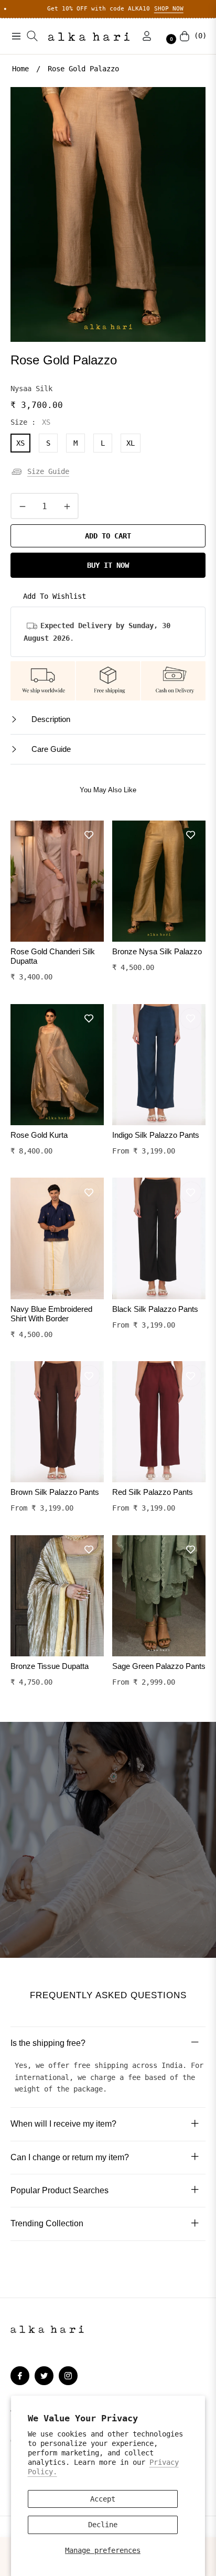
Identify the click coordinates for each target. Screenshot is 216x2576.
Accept (103, 2499)
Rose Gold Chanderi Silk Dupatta (53, 956)
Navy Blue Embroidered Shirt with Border (51, 1314)
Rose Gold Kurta (39, 1135)
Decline (103, 2525)
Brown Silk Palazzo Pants (55, 1492)
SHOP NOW (127, 9)
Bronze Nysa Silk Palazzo (157, 951)
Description (50, 719)
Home (20, 69)
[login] (143, 36)
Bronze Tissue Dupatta (50, 1666)
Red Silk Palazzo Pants (153, 1492)
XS (20, 443)
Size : (30, 422)
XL (131, 443)
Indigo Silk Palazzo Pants (156, 1135)
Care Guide (50, 749)
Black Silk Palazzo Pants (155, 1309)
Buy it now (108, 565)
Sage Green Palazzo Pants (159, 1666)
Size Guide (48, 471)
